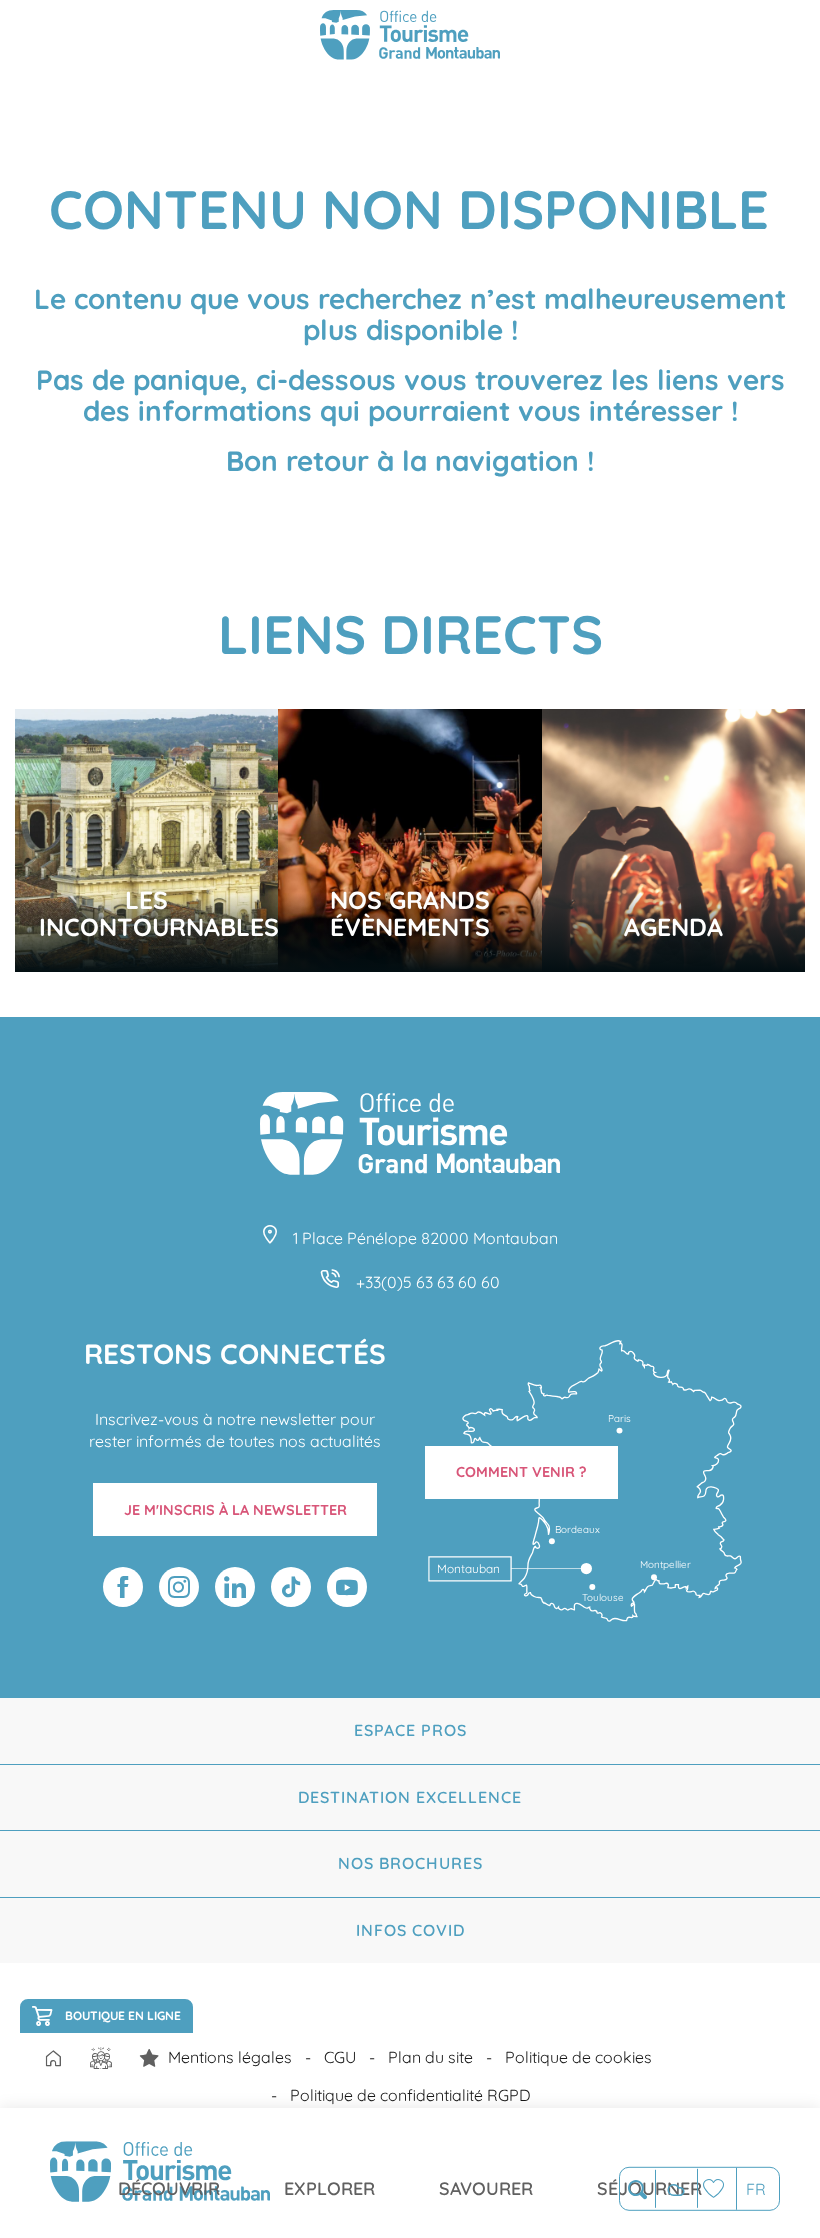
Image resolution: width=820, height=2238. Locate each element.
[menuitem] (169, 2173)
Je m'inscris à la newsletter (235, 1510)
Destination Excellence (410, 1797)
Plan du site (430, 2057)
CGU (340, 2057)
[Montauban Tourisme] (410, 38)
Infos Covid (410, 1930)
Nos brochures (410, 1863)
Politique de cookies (578, 2057)
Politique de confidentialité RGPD (410, 2095)
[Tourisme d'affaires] (149, 2058)
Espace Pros (410, 1730)
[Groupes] (101, 2058)
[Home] (53, 2060)
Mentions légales (230, 2057)
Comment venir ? (521, 1472)
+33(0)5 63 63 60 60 (428, 1282)
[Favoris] (716, 2188)
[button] (637, 2189)
